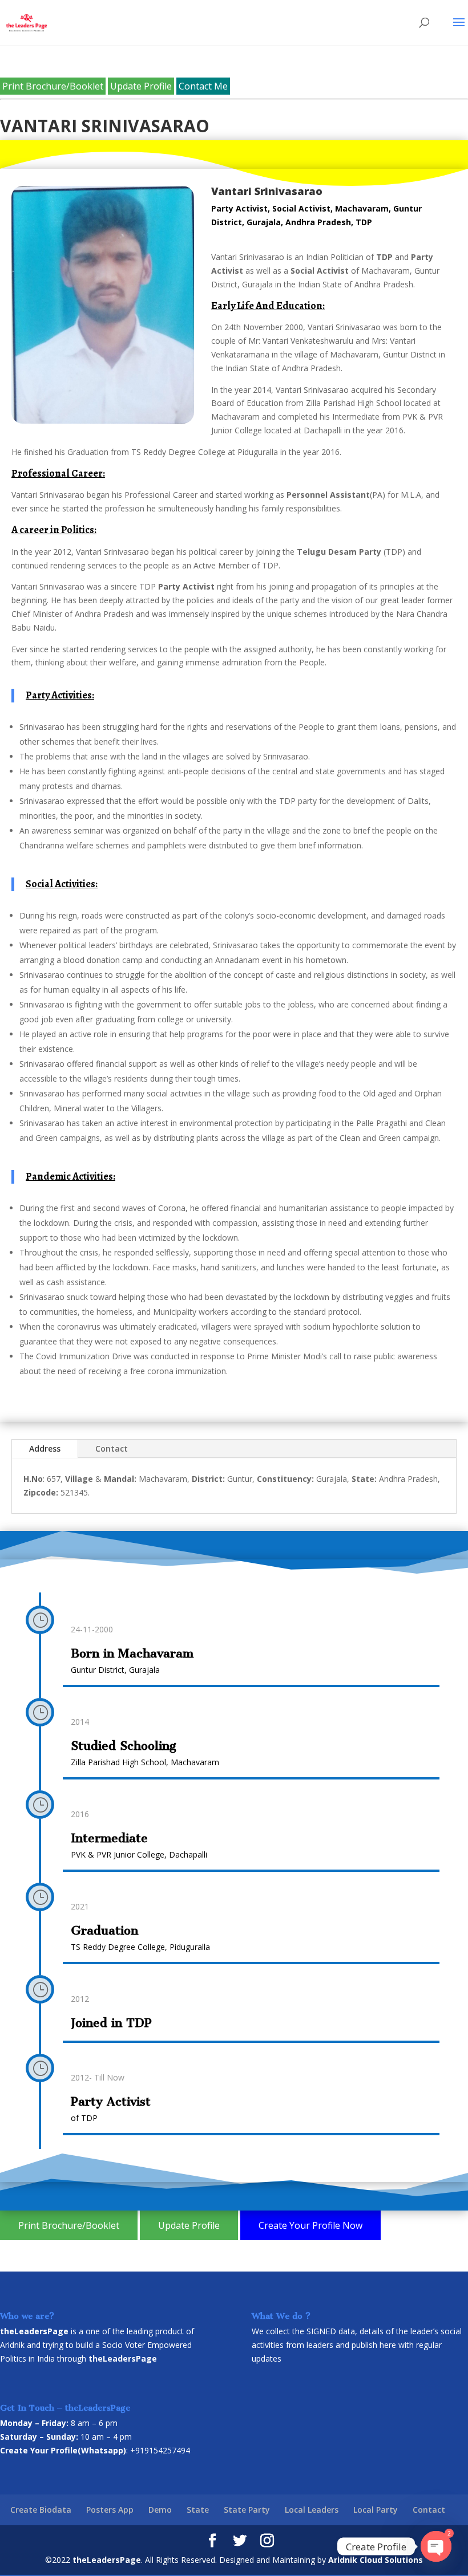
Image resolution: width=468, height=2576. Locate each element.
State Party (247, 2510)
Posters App (110, 2510)
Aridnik (12, 2345)
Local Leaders (312, 2510)
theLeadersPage (107, 2560)
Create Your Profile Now (310, 2225)
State (198, 2510)
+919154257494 (160, 2450)
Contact (112, 1449)
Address (45, 1449)
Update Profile (141, 86)
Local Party (376, 2510)
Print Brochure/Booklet (53, 86)
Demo (160, 2510)
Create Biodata (41, 2510)
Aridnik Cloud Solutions (376, 2560)
